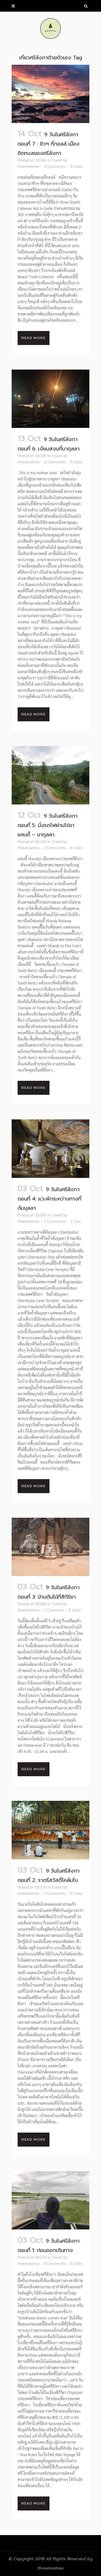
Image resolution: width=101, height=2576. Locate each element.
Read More (34, 338)
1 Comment (54, 1610)
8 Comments (55, 2263)
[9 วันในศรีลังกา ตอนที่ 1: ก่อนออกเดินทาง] (51, 2200)
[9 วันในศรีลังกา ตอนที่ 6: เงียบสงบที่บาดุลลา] (51, 399)
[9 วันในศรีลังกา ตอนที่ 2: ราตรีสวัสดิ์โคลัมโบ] (51, 1830)
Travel (57, 160)
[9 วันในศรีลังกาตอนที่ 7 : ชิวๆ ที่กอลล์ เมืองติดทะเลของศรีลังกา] (51, 94)
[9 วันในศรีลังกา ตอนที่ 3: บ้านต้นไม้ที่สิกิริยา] (51, 1547)
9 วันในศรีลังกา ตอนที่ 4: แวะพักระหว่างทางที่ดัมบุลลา (49, 1199)
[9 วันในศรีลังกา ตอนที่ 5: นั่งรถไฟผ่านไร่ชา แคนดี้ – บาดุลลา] (51, 775)
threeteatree (28, 166)
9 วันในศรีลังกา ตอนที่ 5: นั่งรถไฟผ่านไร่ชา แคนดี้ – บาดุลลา (48, 825)
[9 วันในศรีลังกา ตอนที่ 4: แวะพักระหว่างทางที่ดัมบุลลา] (51, 1149)
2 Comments (55, 166)
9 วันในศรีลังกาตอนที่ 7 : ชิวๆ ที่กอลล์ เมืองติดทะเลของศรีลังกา (49, 144)
